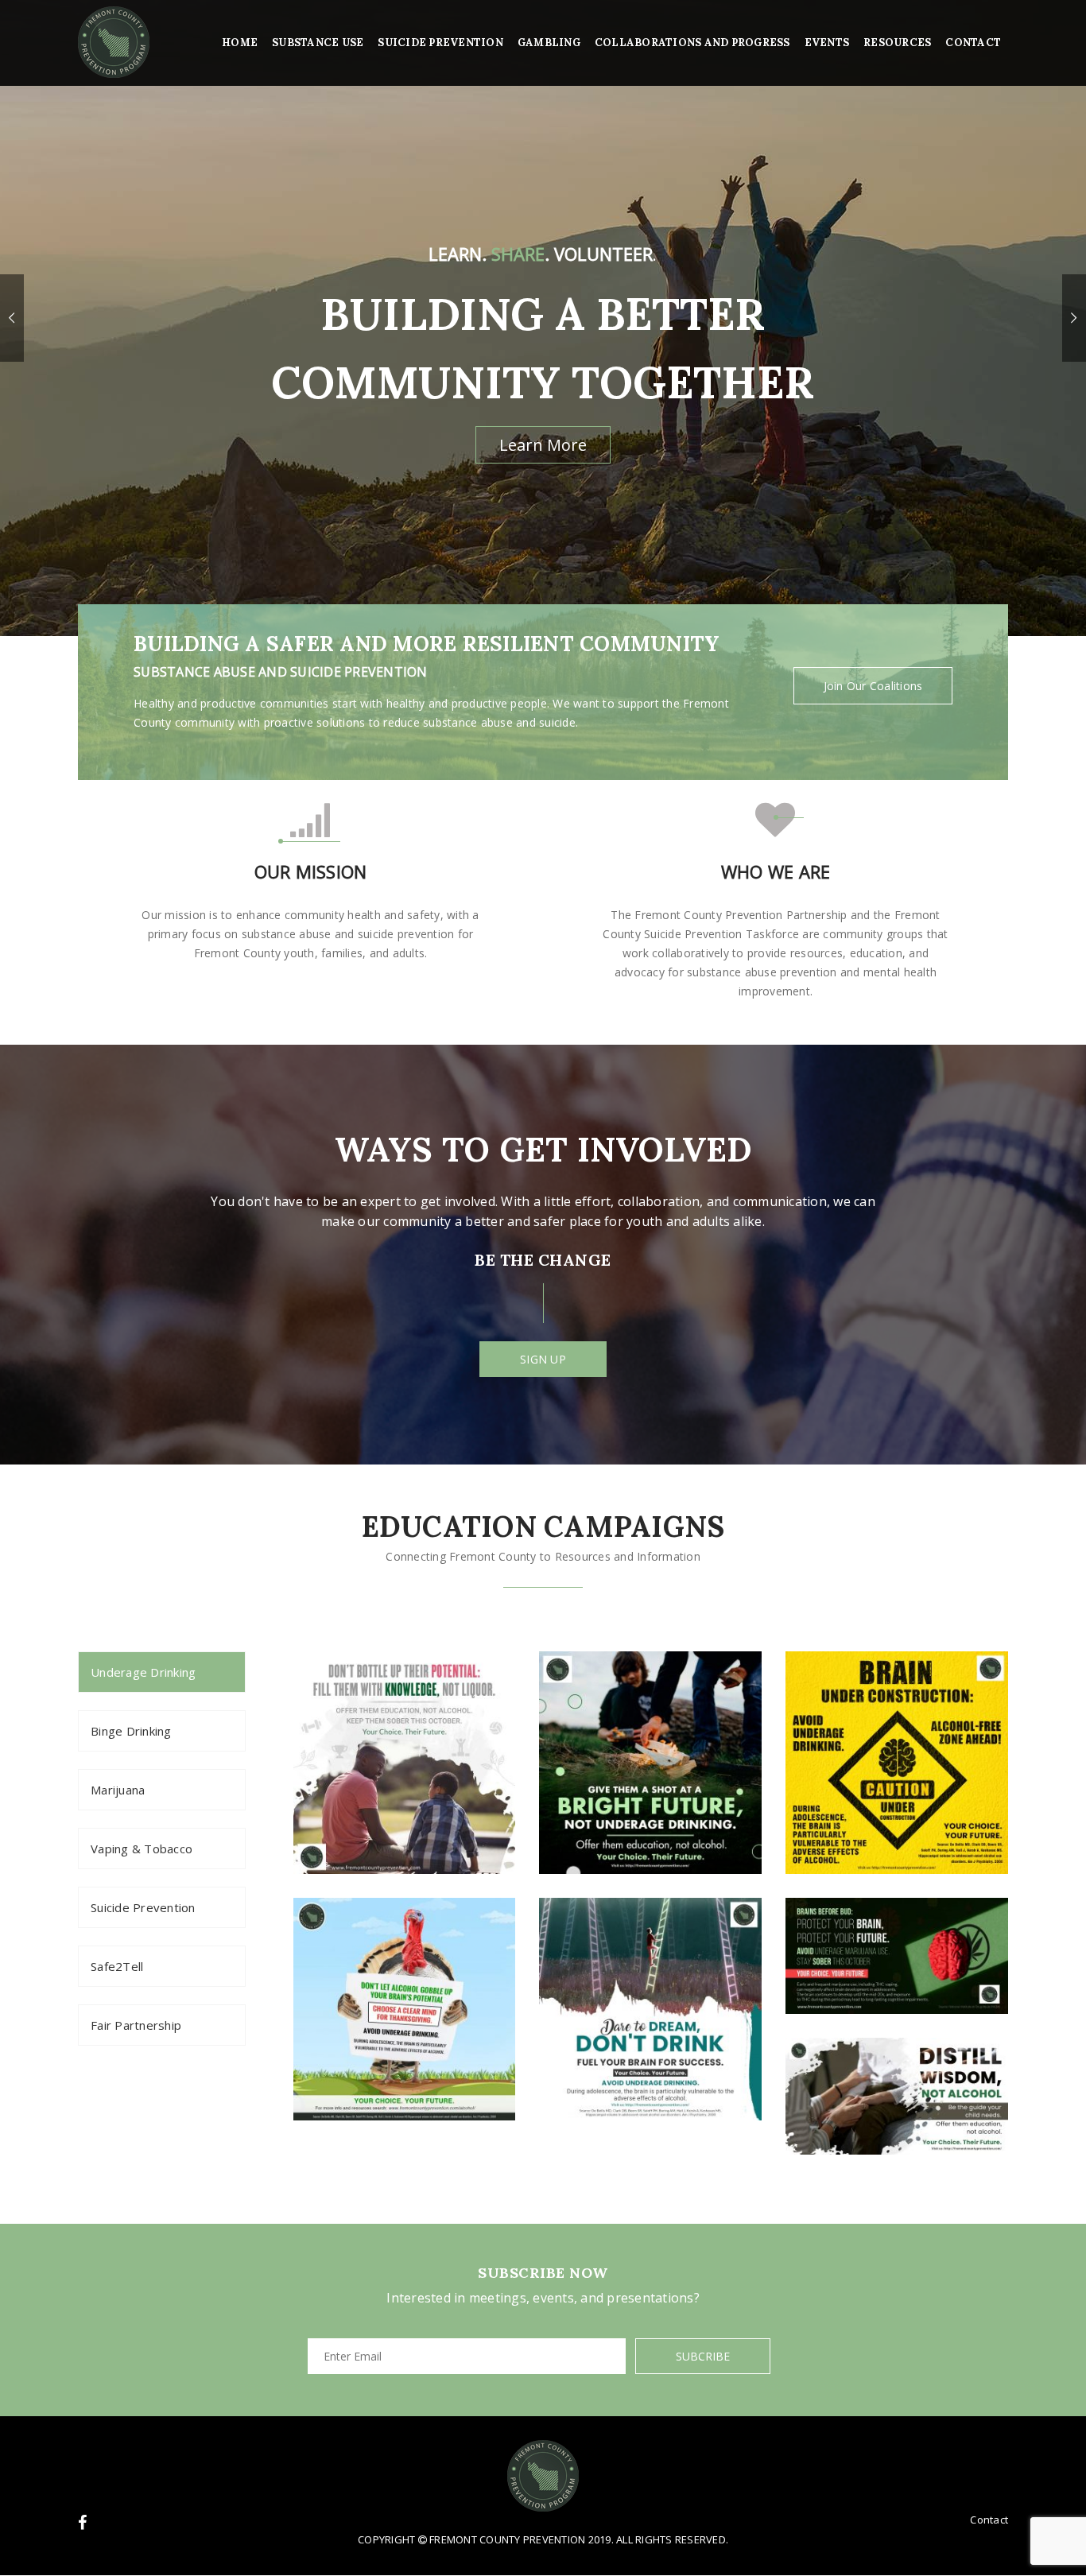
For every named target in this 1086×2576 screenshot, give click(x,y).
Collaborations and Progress (692, 43)
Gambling (549, 43)
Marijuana (118, 1790)
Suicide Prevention (440, 43)
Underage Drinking (143, 1672)
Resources (897, 43)
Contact (973, 43)
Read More (543, 389)
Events (827, 43)
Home (240, 43)
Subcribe (703, 2356)
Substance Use (318, 43)
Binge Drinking (131, 1731)
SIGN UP (543, 1359)
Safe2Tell (117, 1966)
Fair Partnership (136, 2025)
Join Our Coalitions (873, 686)
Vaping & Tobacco (142, 1849)
